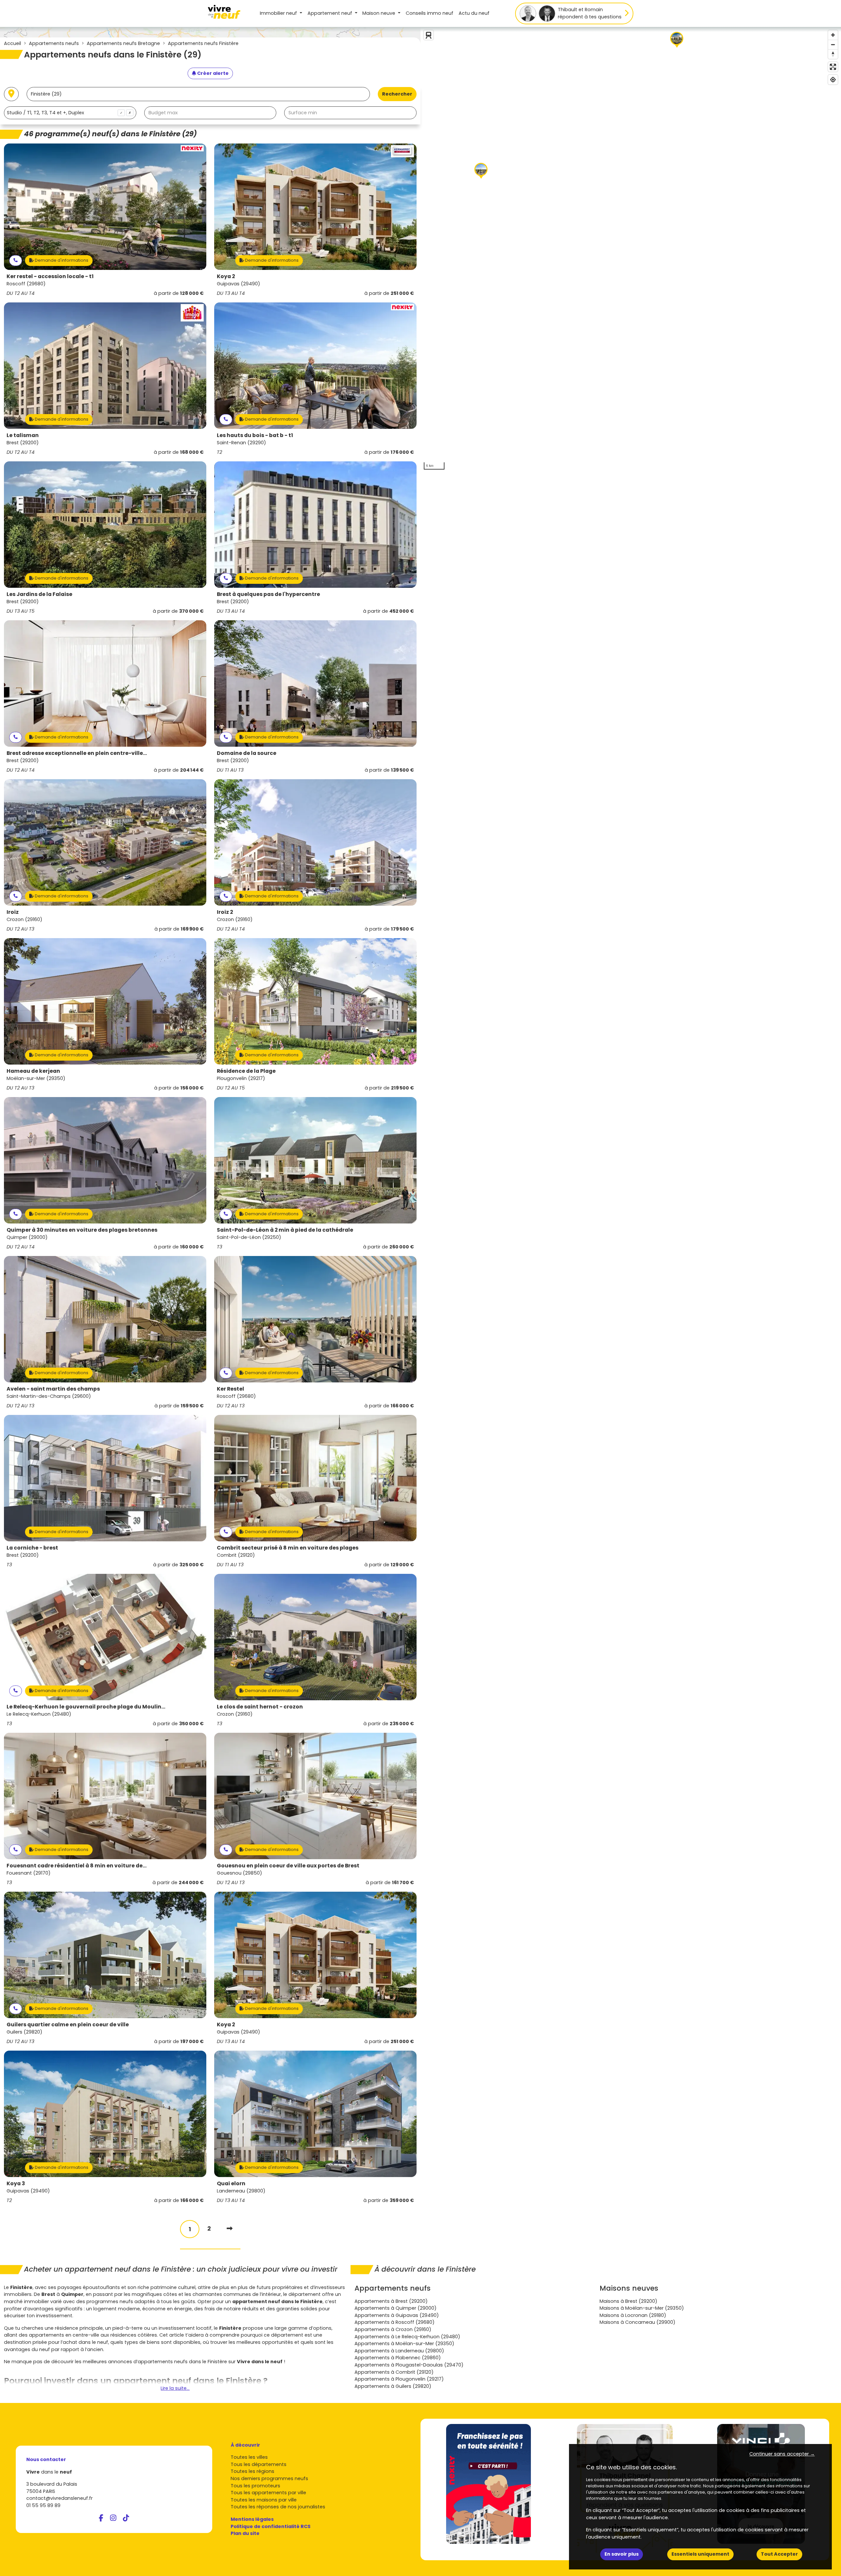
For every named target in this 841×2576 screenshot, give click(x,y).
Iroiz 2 (225, 912)
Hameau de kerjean (33, 1071)
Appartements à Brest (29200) (391, 2301)
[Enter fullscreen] (833, 67)
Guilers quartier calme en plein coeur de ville (68, 2025)
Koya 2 (226, 276)
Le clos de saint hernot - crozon (260, 1707)
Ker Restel (230, 1389)
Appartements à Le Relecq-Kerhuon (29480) (407, 2337)
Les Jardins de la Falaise (39, 594)
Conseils (430, 13)
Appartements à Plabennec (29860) (398, 2358)
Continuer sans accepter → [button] (782, 2454)
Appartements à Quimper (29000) (396, 2308)
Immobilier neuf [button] (279, 13)
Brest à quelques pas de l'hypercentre (268, 594)
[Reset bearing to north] (833, 54)
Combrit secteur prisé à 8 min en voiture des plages (288, 1548)
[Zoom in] (833, 35)
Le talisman (23, 435)
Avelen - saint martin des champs (53, 1389)
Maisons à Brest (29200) (628, 2301)
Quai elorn (231, 2183)
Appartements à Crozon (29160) (393, 2329)
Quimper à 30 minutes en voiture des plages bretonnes (82, 1230)
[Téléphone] (16, 261)
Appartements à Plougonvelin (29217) (399, 2379)
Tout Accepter (779, 2554)
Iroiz (13, 912)
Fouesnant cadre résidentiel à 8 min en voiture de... (77, 1866)
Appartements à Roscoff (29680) (395, 2322)
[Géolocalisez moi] (11, 94)
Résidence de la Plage (246, 1071)
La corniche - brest (32, 1548)
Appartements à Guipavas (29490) (397, 2315)
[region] (631, 250)
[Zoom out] (833, 44)
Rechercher (397, 94)
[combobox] (70, 113)
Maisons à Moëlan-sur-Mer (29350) (642, 2308)
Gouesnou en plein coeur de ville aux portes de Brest (288, 1866)
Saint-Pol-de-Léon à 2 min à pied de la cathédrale (285, 1230)
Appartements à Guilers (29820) (393, 2386)
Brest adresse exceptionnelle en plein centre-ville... (77, 753)
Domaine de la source (247, 753)
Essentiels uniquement (700, 2554)
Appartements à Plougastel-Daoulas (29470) (409, 2365)
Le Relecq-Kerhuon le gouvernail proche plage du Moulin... (86, 1707)
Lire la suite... (175, 2388)
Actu (474, 13)
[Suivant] (230, 2228)
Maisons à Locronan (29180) (633, 2315)
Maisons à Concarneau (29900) (637, 2322)
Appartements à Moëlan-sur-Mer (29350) (404, 2344)
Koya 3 (16, 2183)
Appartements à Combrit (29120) (394, 2372)
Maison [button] (379, 13)
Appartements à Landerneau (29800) (399, 2351)
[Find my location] (833, 80)
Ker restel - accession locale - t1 (50, 276)
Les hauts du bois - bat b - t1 (255, 435)
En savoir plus (622, 2554)
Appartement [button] (330, 13)
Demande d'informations (61, 260)
